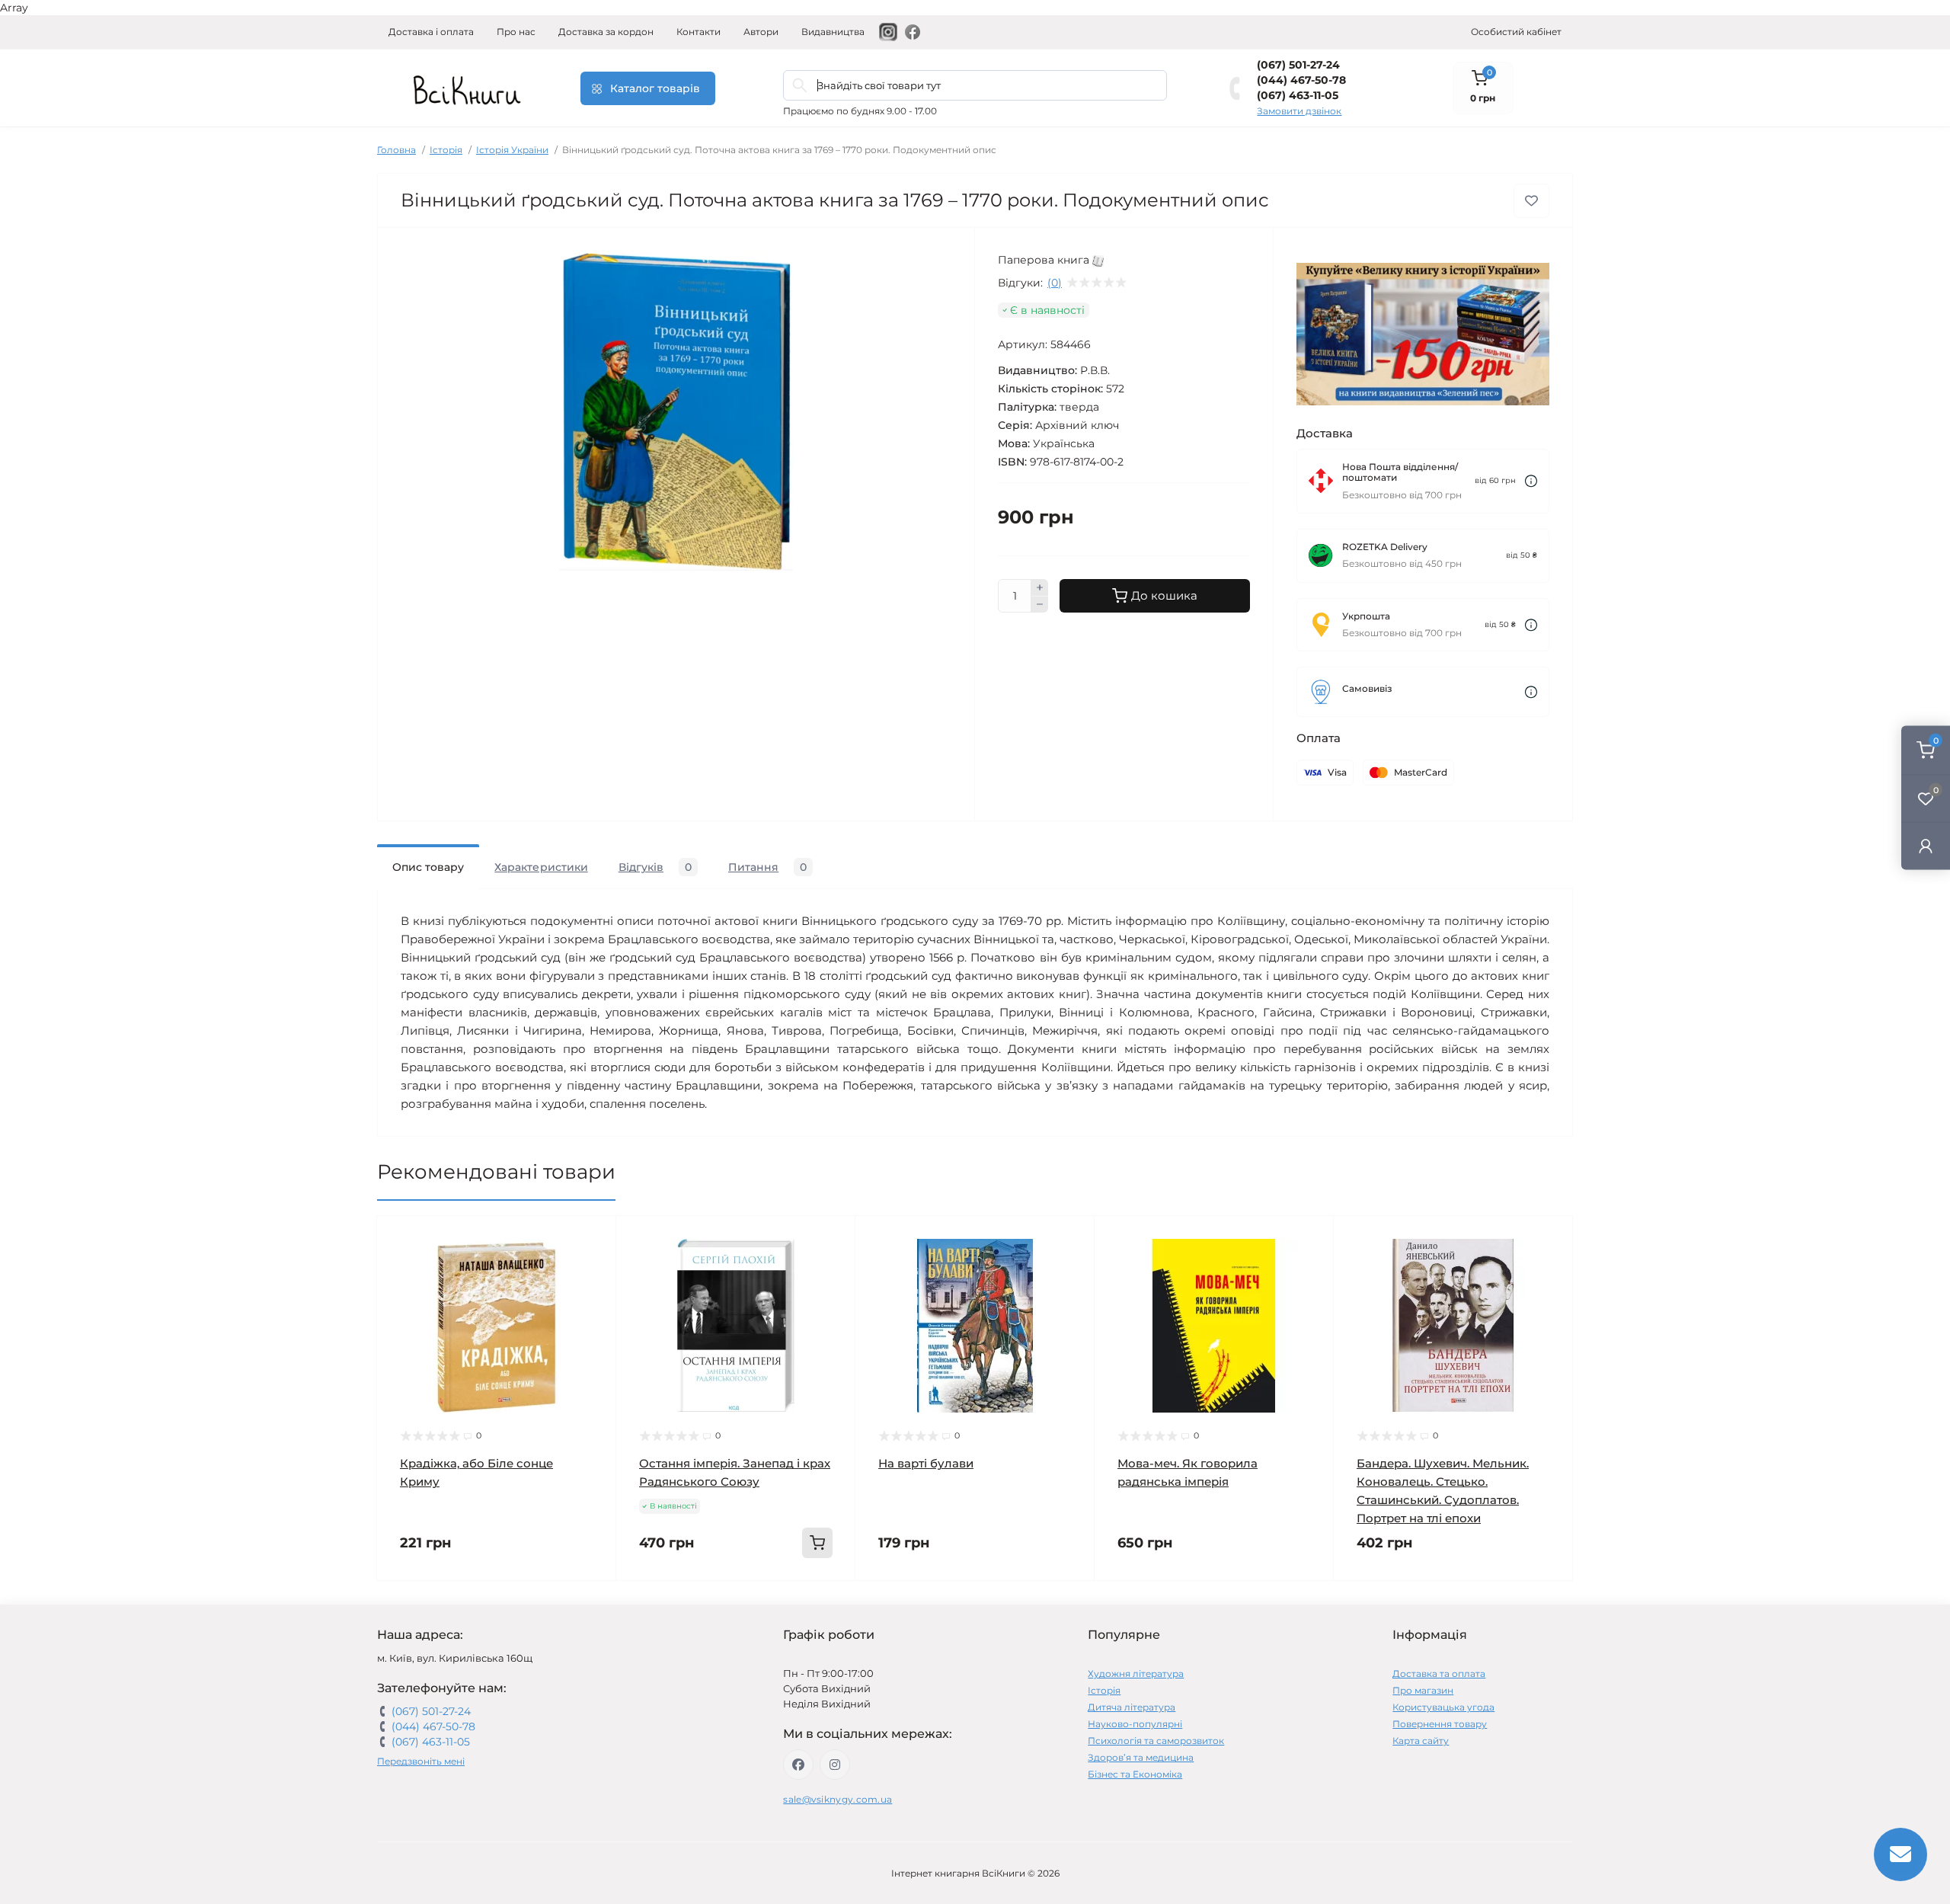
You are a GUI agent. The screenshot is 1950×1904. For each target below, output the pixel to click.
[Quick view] (593, 1239)
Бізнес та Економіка (1135, 1774)
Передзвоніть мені (421, 1761)
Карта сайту (1421, 1741)
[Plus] (1040, 587)
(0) (1055, 283)
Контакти (698, 32)
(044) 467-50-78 (1301, 80)
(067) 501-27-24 (1298, 65)
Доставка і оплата (431, 32)
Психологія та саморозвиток (1156, 1741)
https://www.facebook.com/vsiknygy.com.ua (798, 1765)
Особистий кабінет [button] (1516, 32)
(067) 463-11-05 (1298, 95)
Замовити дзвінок (1299, 111)
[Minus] (1040, 605)
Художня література (1136, 1674)
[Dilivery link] (1531, 481)
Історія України (512, 150)
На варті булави (926, 1463)
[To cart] (817, 1543)
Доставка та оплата (1439, 1674)
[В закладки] (1531, 201)
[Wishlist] (593, 1268)
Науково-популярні (1135, 1724)
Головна (396, 150)
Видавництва (833, 32)
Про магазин (1423, 1690)
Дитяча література (1132, 1707)
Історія (446, 150)
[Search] (800, 85)
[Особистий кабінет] (1926, 846)
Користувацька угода (1443, 1707)
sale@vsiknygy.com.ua (838, 1799)
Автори (761, 32)
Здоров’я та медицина (1141, 1757)
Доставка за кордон (606, 32)
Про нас (516, 32)
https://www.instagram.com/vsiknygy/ (835, 1765)
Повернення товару (1440, 1724)
